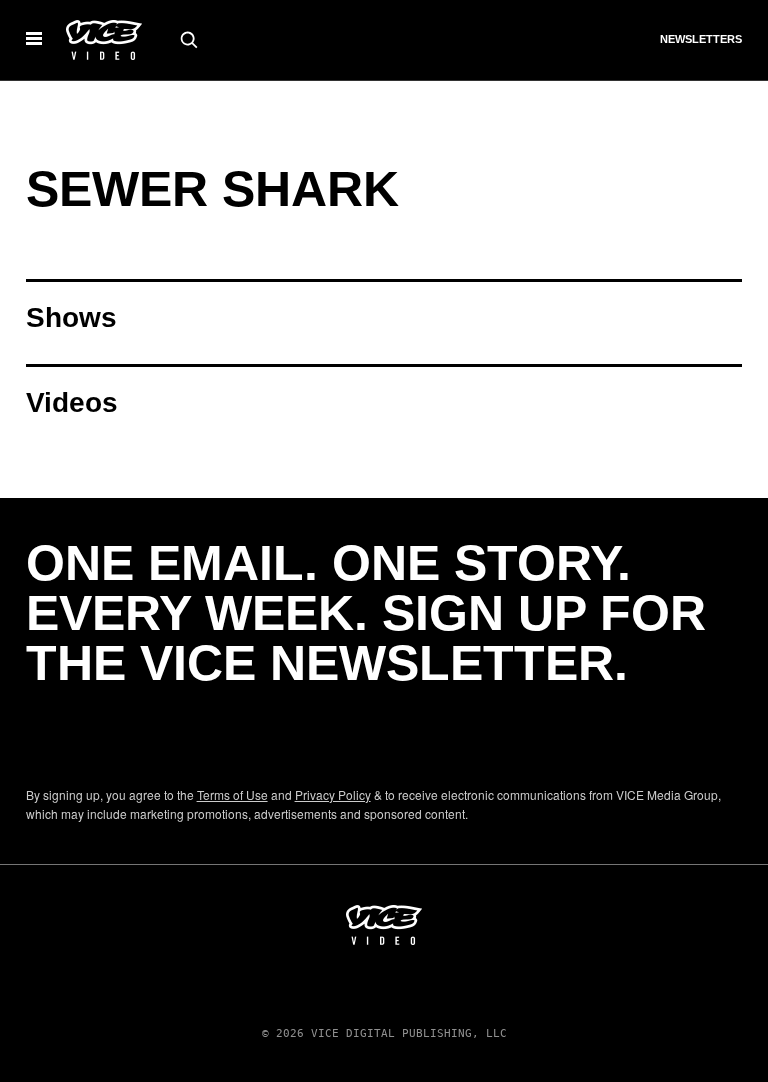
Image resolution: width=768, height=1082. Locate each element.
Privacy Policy (333, 794)
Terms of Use (232, 794)
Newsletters (701, 39)
